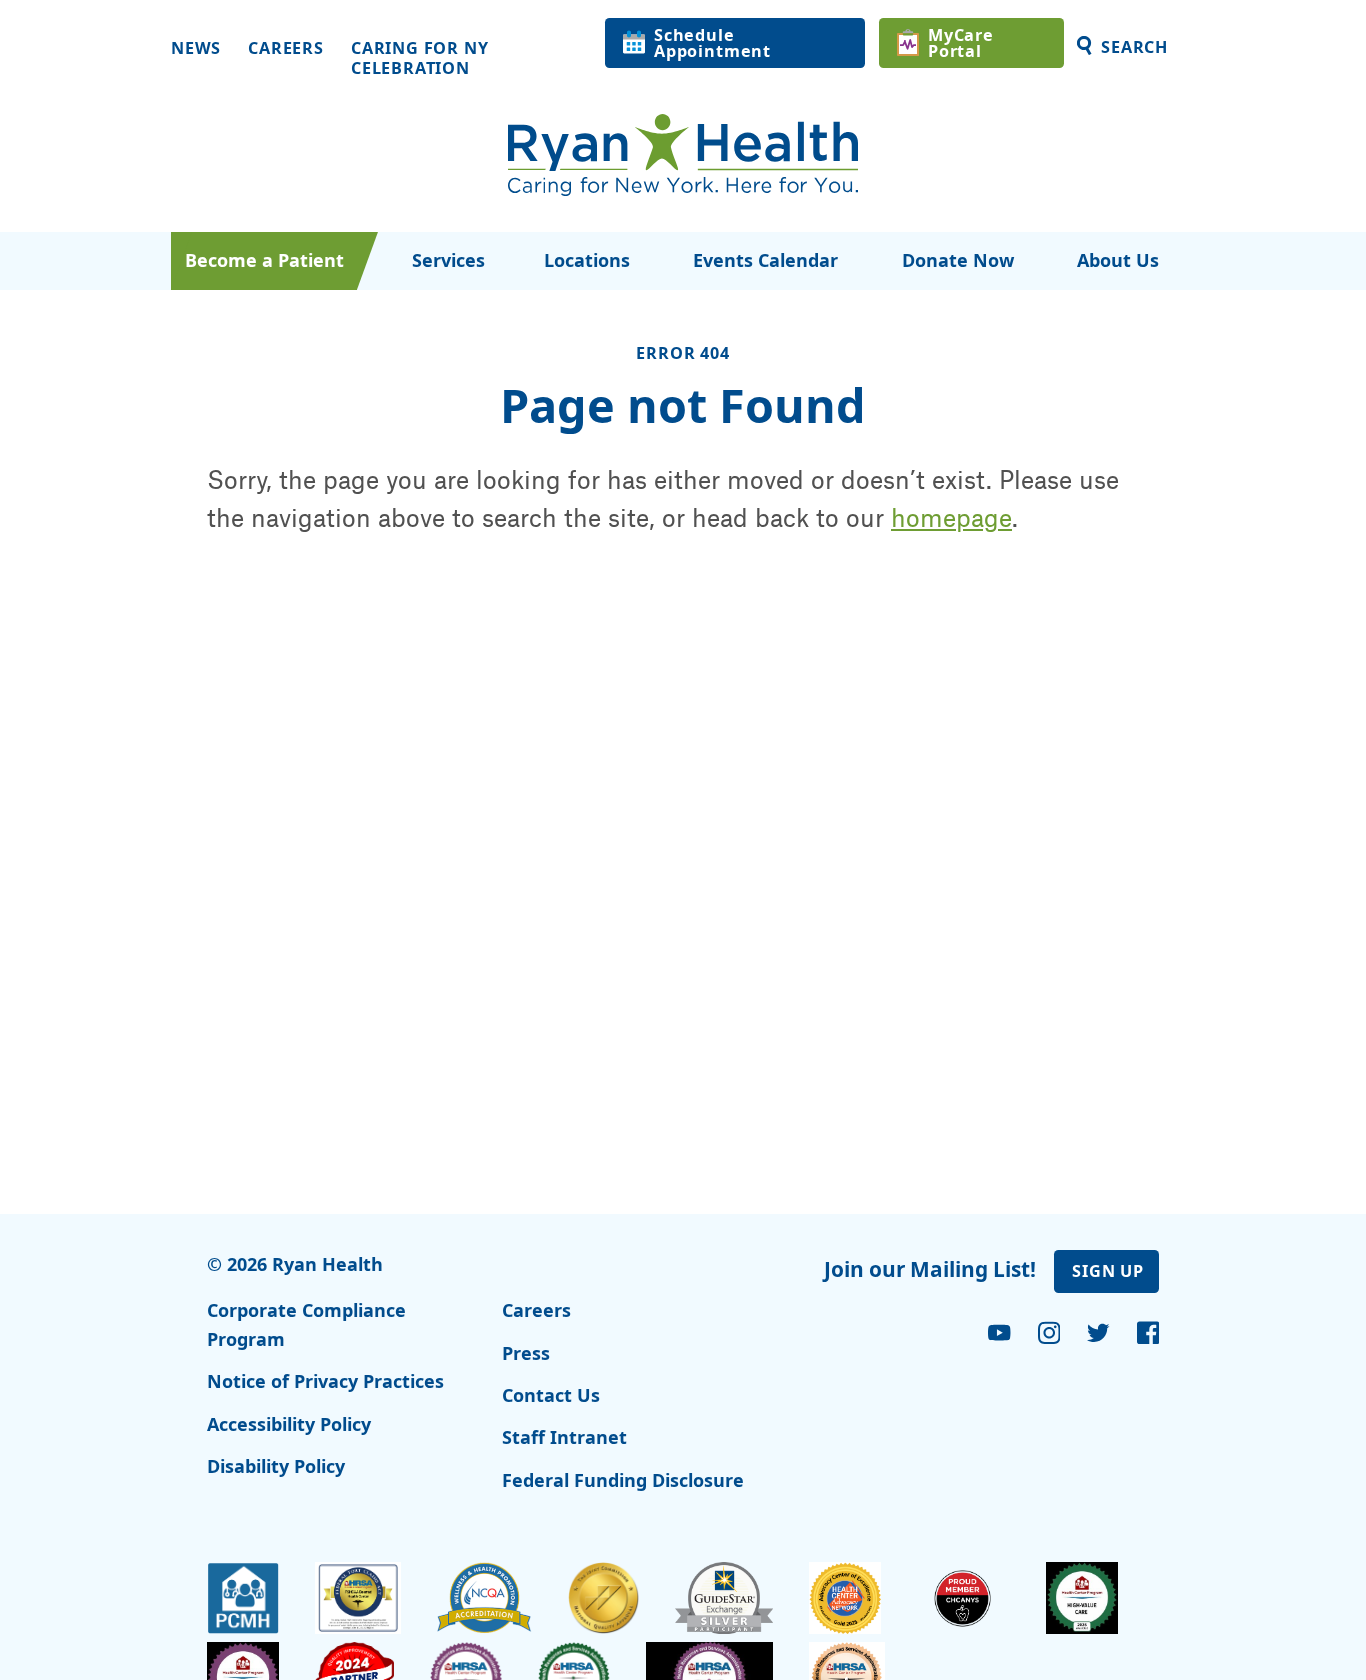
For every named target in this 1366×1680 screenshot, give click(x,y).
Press (526, 1353)
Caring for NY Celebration (420, 58)
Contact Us (551, 1395)
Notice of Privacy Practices (325, 1381)
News (196, 49)
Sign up (1108, 1271)
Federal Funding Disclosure (623, 1480)
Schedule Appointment (712, 43)
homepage (951, 517)
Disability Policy (276, 1466)
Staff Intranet (564, 1437)
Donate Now (958, 260)
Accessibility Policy (289, 1424)
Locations (587, 260)
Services (448, 260)
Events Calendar (765, 260)
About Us (1118, 260)
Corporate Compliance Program (306, 1324)
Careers (286, 49)
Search (1134, 47)
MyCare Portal (961, 43)
